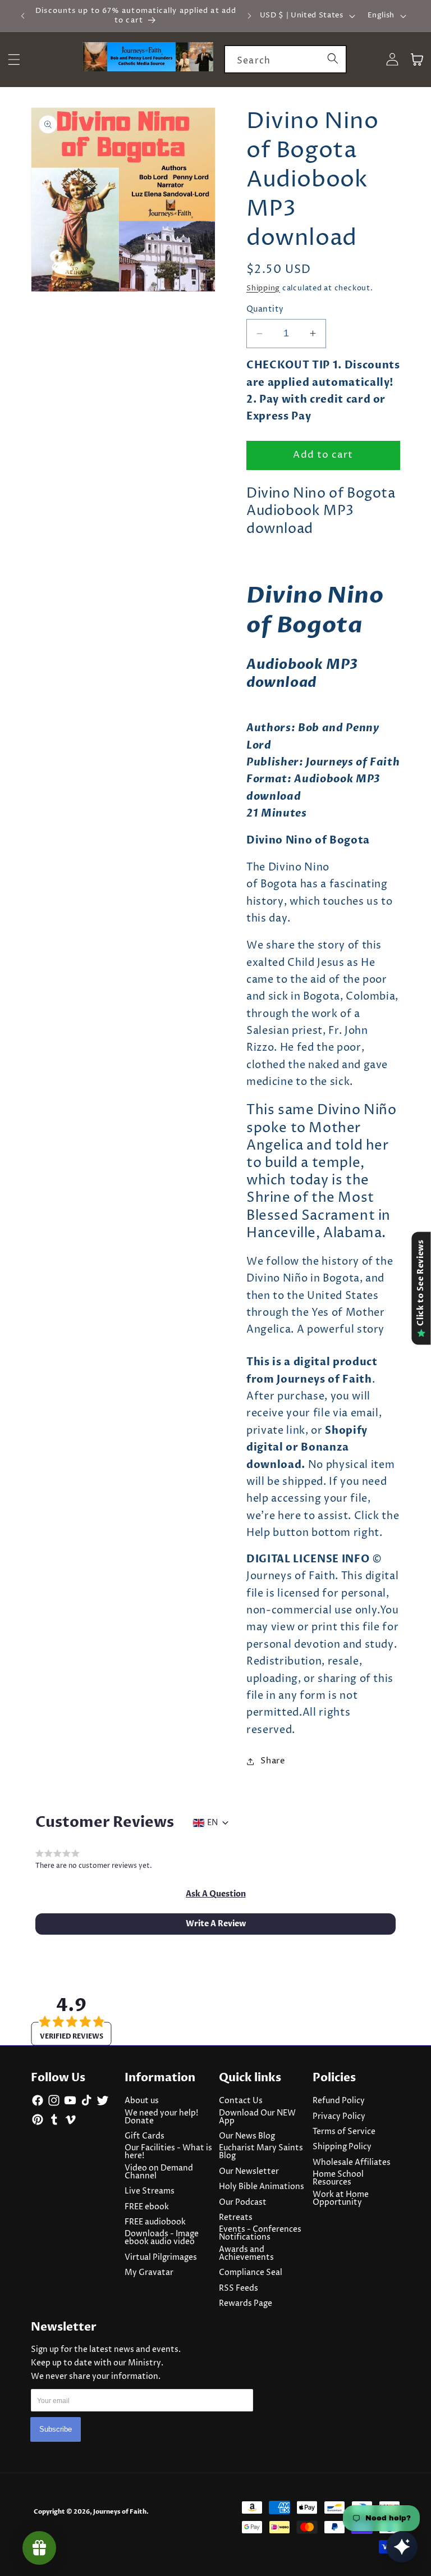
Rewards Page (246, 2304)
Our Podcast (243, 2203)
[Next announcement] (249, 16)
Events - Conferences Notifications (260, 2233)
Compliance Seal (251, 2273)
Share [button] (273, 1761)
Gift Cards (145, 2136)
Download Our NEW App (257, 2117)
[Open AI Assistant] (402, 2547)
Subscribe (56, 2429)
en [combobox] (212, 1823)
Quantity (265, 309)
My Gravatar (149, 2273)
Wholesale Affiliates (352, 2163)
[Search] (333, 59)
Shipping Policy (342, 2147)
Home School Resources (338, 2178)
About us (142, 2101)
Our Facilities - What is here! (168, 2152)
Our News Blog (247, 2136)
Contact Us (241, 2101)
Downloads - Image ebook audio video (162, 2238)
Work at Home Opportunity (341, 2199)
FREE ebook (147, 2207)
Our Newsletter (249, 2172)
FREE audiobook (155, 2222)
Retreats (236, 2218)
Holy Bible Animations (262, 2187)
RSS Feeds (239, 2288)
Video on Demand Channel (159, 2172)
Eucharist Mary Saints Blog (261, 2152)
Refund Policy (339, 2101)
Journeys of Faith (120, 2512)
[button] (216, 1894)
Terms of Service (344, 2132)
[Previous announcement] (23, 16)
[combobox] (285, 60)
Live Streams (150, 2191)
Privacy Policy (339, 2117)
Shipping (263, 288)
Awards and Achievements (246, 2254)
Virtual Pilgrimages (161, 2258)
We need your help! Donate (161, 2117)
